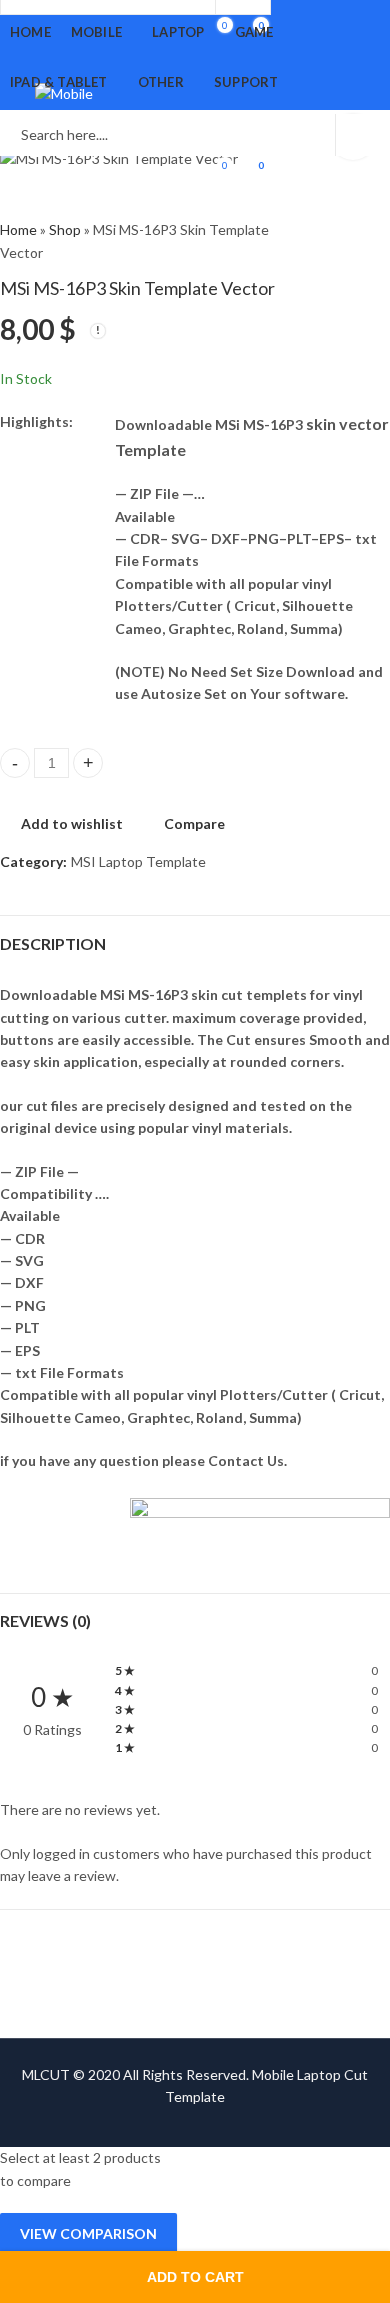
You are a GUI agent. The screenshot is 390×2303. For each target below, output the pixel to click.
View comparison (88, 2233)
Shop (65, 229)
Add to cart (195, 2277)
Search (363, 135)
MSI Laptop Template (138, 861)
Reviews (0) (45, 1620)
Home (18, 229)
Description (53, 943)
